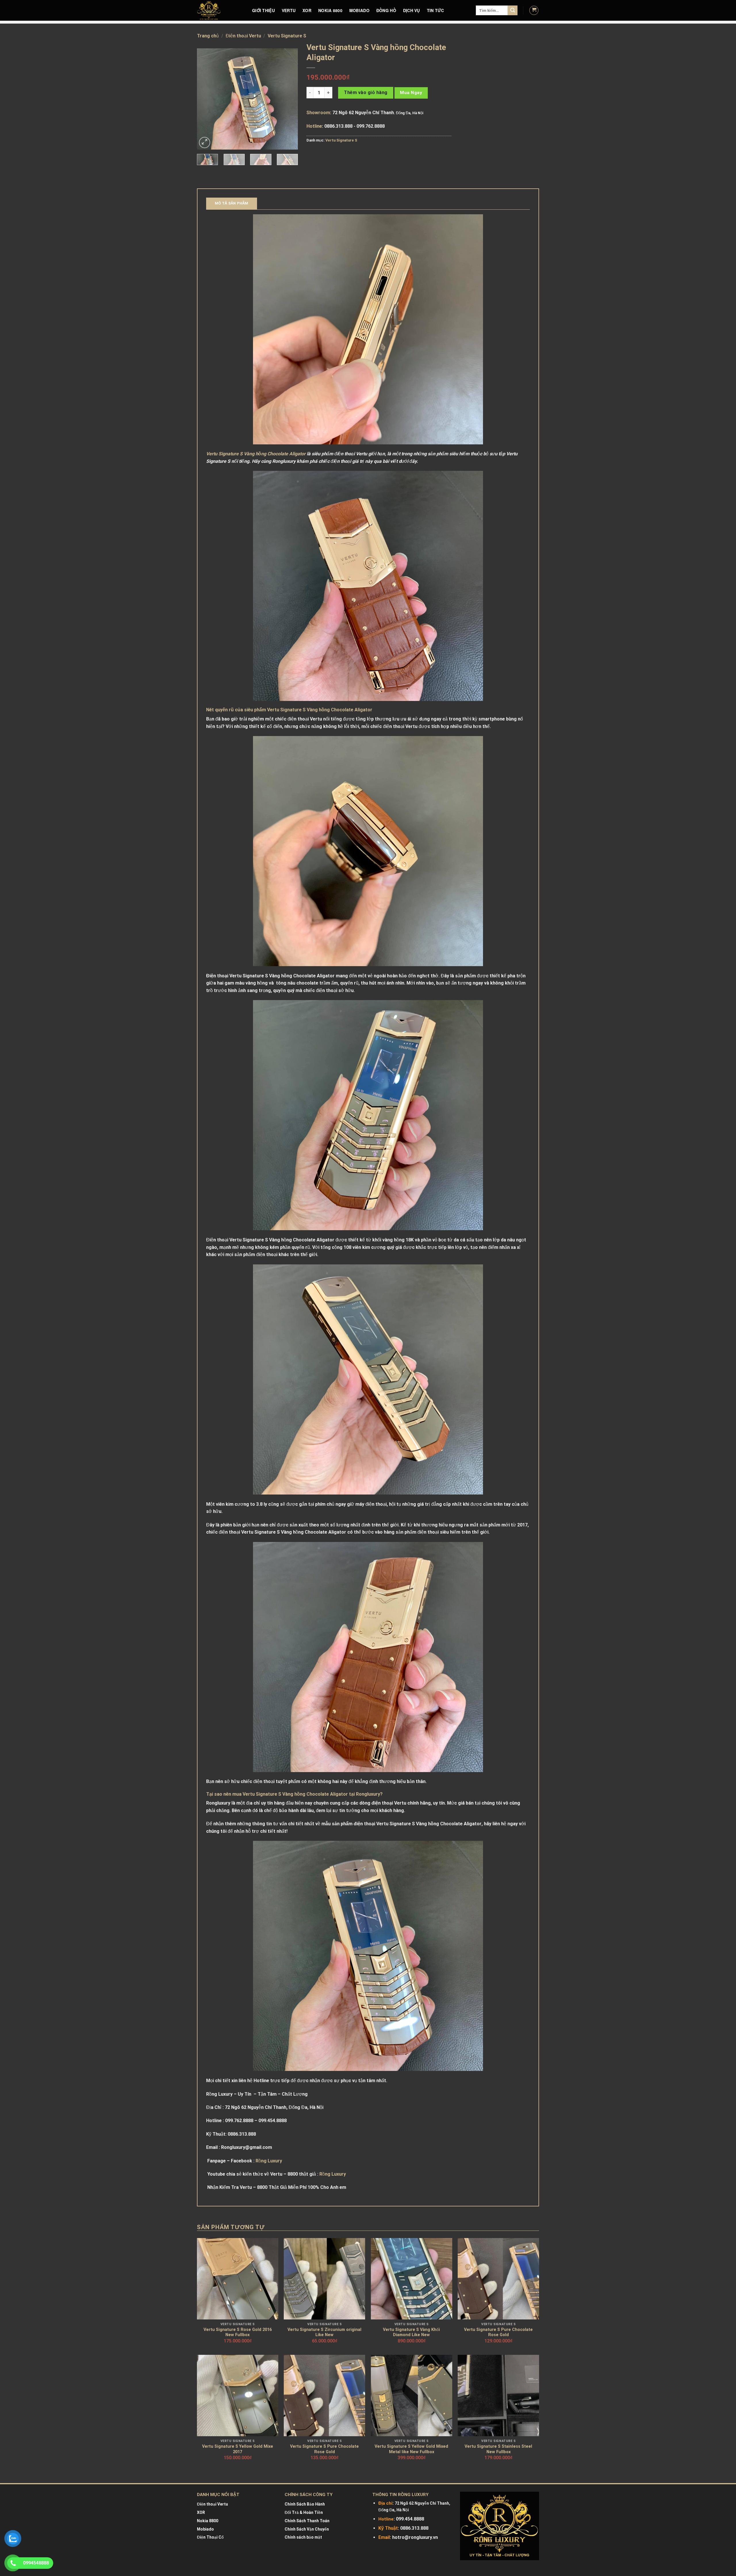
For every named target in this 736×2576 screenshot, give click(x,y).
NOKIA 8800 (330, 10)
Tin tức (436, 10)
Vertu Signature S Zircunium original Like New (324, 2332)
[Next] (289, 99)
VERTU (289, 10)
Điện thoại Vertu (243, 36)
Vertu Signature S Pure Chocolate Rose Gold (498, 2332)
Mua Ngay (411, 93)
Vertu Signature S (287, 36)
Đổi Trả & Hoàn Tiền (304, 2512)
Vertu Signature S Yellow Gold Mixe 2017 (238, 2449)
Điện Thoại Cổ (210, 2537)
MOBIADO (359, 10)
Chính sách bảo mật (303, 2537)
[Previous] (206, 99)
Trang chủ (208, 36)
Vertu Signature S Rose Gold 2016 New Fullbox (238, 2332)
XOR (307, 10)
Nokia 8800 (208, 2521)
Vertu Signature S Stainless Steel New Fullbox (498, 2449)
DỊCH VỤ (412, 10)
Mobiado (205, 2529)
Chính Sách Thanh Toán (307, 2521)
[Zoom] (205, 143)
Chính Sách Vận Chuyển (307, 2529)
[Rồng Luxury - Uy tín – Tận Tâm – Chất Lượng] (220, 10)
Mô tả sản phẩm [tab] (232, 203)
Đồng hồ (386, 10)
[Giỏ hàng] (534, 10)
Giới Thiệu (263, 10)
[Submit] (513, 10)
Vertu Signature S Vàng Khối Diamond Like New (411, 2332)
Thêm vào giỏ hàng (366, 92)
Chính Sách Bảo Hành (305, 2504)
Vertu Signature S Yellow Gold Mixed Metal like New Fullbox (411, 2449)
